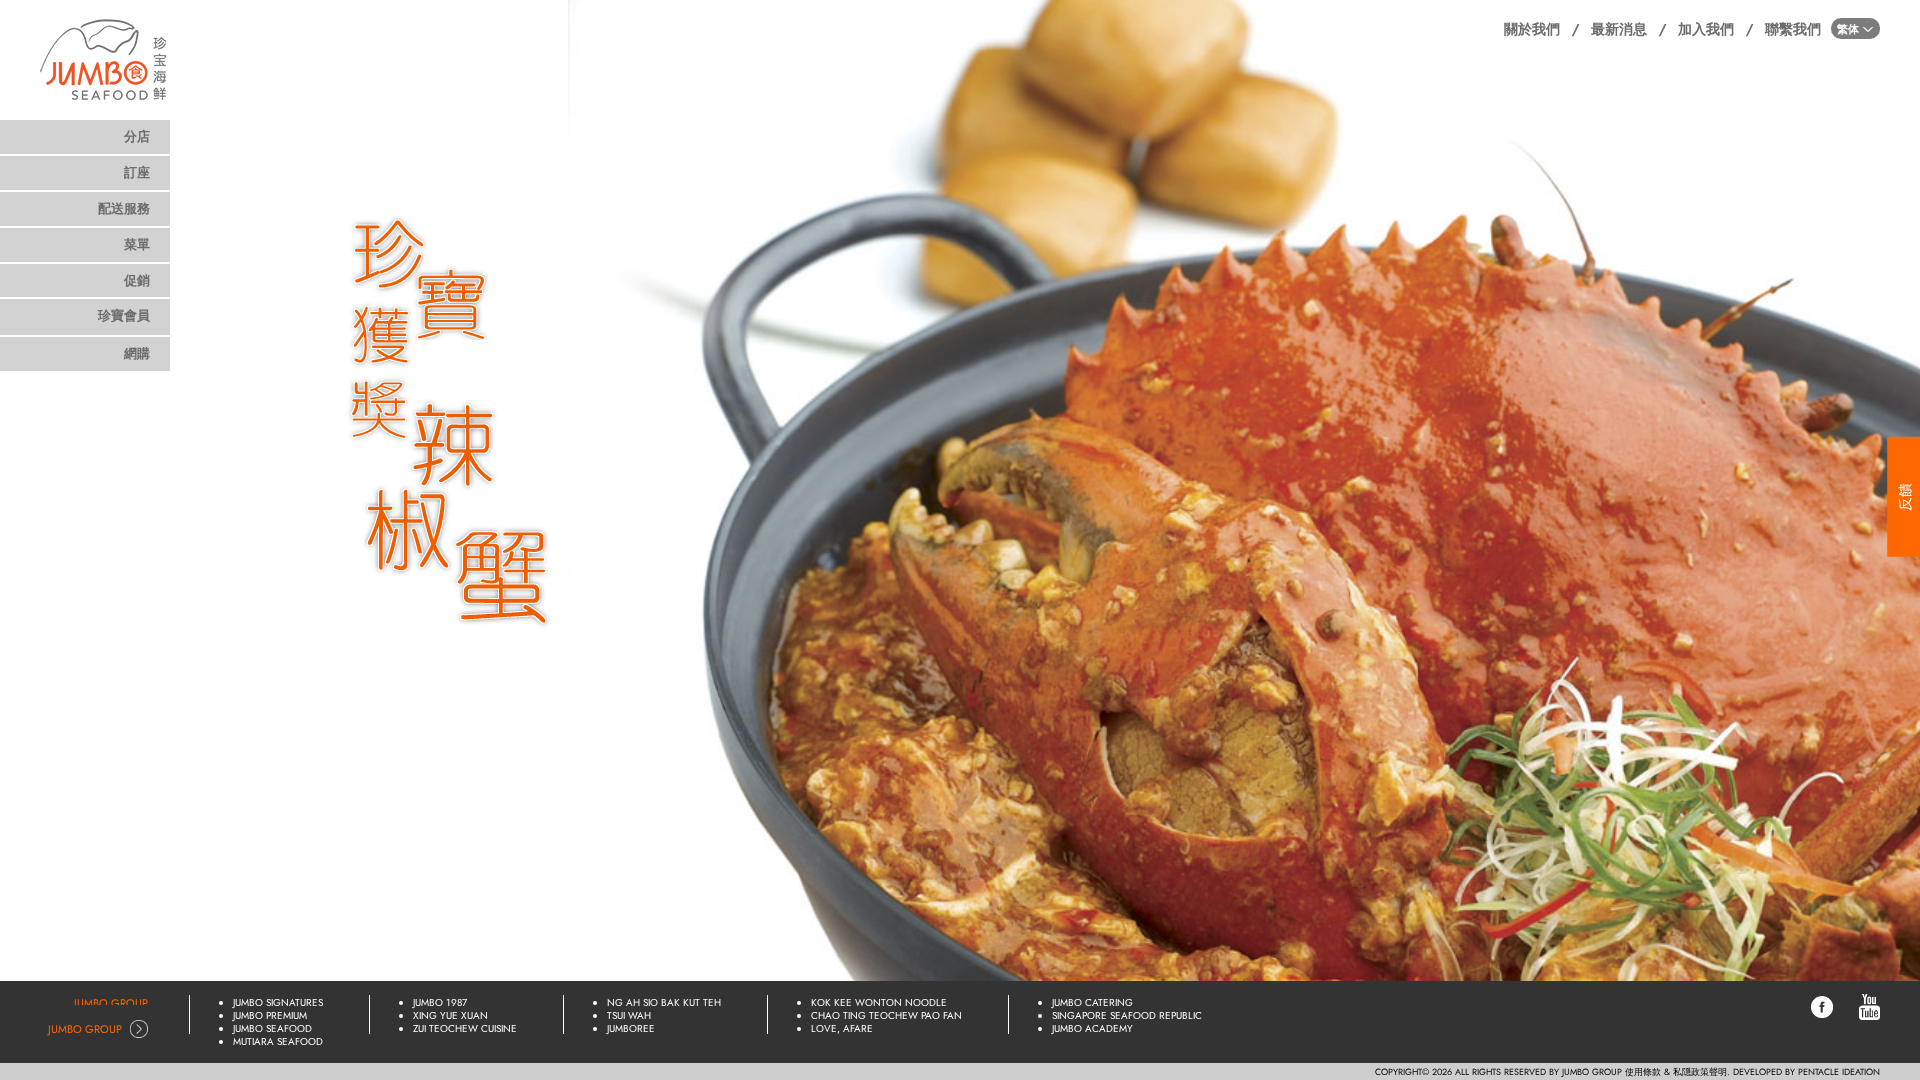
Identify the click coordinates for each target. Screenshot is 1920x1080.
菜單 (137, 244)
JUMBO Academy (1092, 1028)
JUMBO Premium (270, 1015)
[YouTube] (1869, 1006)
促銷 (137, 280)
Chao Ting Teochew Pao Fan (886, 1015)
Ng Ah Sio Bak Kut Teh (664, 1002)
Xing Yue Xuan (450, 1015)
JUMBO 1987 (440, 1002)
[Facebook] (1822, 1006)
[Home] (104, 55)
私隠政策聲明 (1700, 1071)
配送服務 (124, 208)
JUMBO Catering (1092, 1002)
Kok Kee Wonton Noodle (879, 1002)
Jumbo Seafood (272, 1028)
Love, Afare (842, 1028)
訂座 (137, 172)
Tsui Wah (629, 1015)
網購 (137, 353)
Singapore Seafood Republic (1127, 1015)
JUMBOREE (631, 1028)
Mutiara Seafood (278, 1041)
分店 (137, 136)
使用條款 (1643, 1071)
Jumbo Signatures (278, 1002)
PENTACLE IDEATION (1839, 1071)
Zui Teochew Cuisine (465, 1028)
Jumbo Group (111, 1003)
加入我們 (1706, 29)
